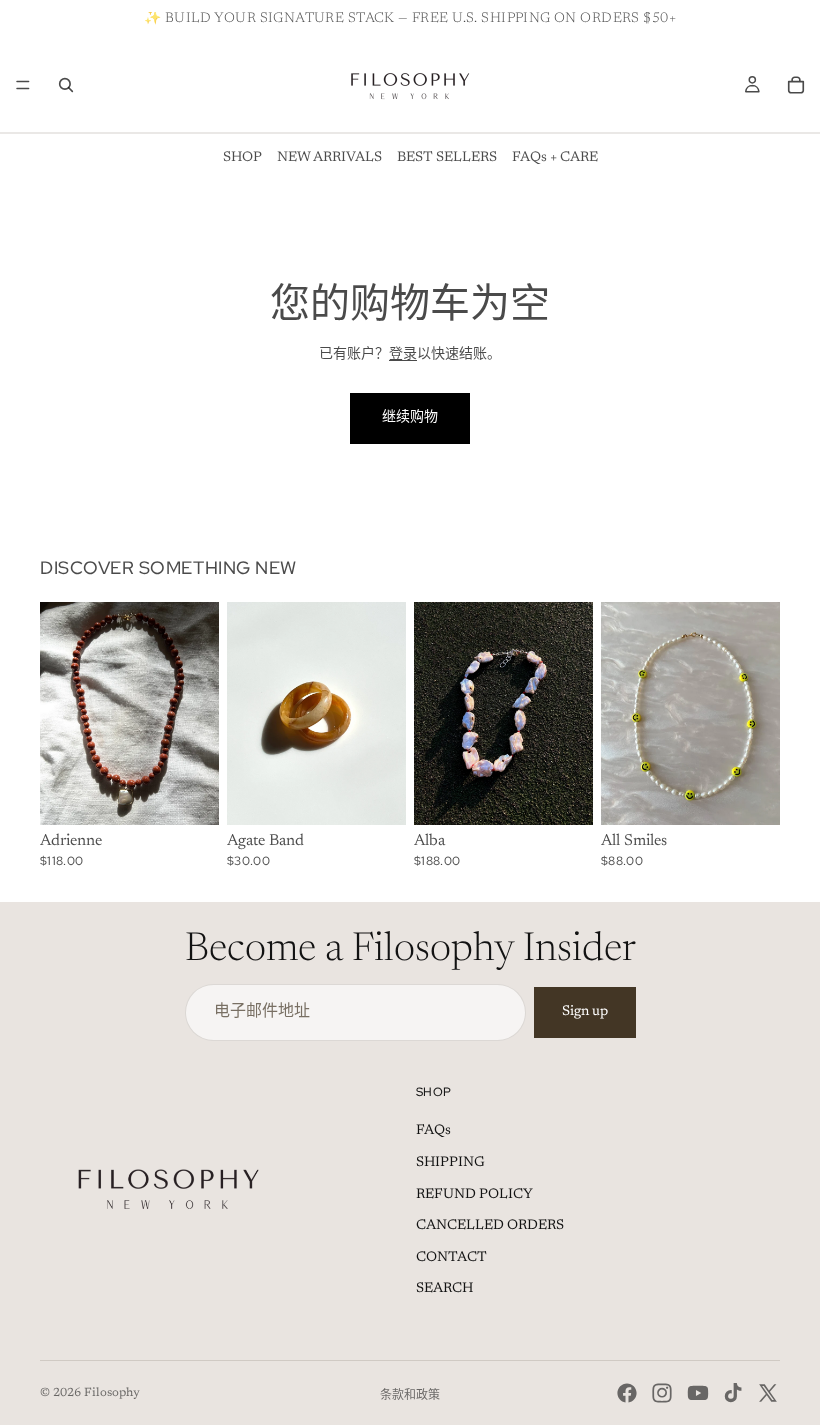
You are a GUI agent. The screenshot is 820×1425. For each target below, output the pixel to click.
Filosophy (112, 1393)
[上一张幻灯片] (62, 714)
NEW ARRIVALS (329, 158)
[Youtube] (698, 1393)
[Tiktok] (733, 1393)
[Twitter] (768, 1393)
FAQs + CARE (555, 158)
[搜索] (66, 85)
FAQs (433, 1131)
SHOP (242, 158)
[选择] (375, 795)
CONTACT (451, 1258)
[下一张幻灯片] (197, 714)
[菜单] (23, 85)
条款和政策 (410, 1396)
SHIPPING (450, 1163)
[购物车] (796, 85)
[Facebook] (627, 1393)
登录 (403, 355)
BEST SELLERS (447, 158)
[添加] (188, 795)
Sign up (585, 1012)
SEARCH (444, 1289)
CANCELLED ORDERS (490, 1226)
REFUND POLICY (474, 1195)
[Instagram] (662, 1393)
